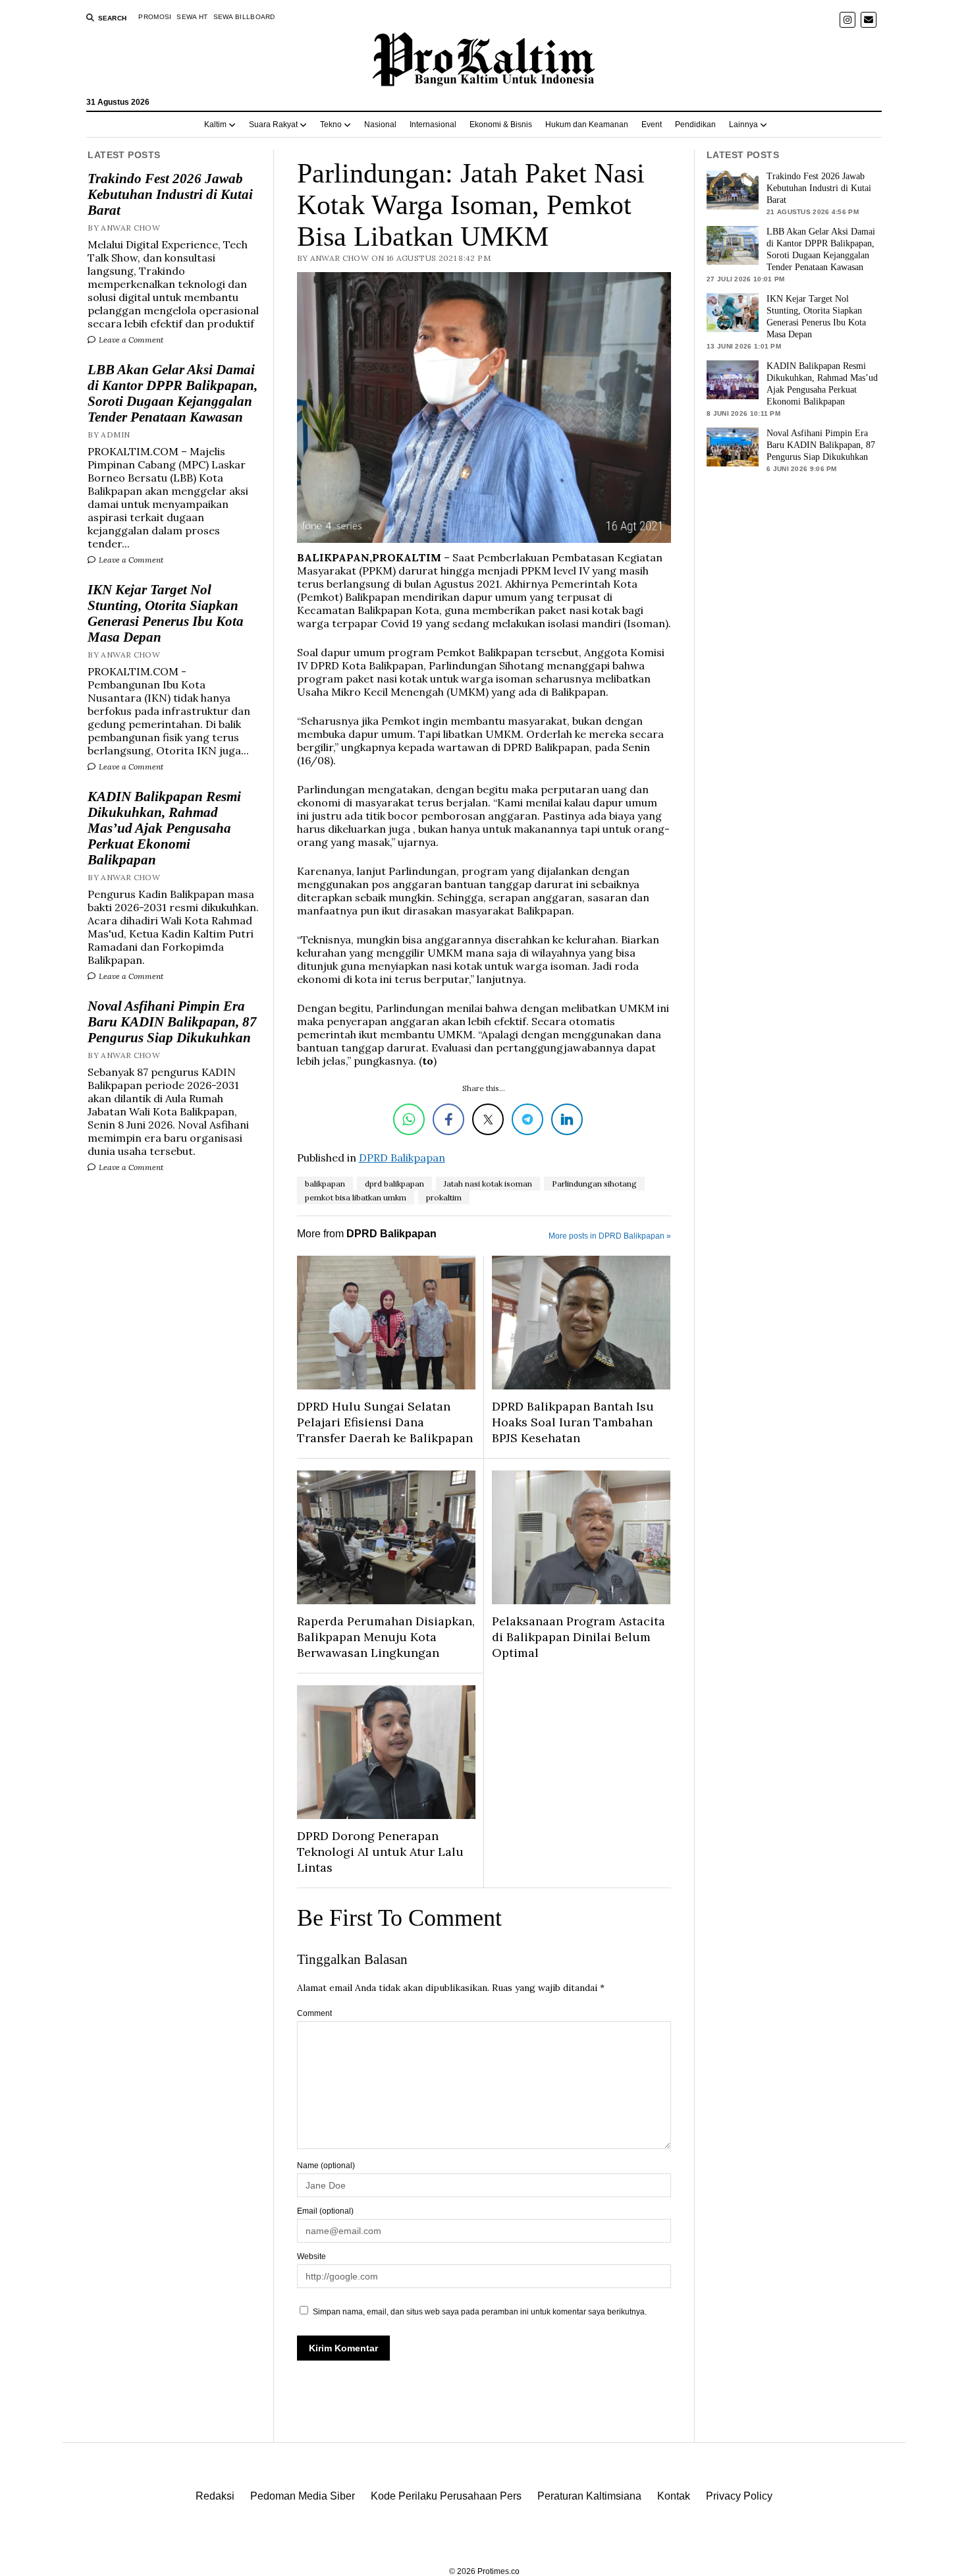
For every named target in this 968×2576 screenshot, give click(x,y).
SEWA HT (192, 17)
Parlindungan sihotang (594, 1184)
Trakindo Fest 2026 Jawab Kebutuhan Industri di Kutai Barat (170, 194)
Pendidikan (695, 125)
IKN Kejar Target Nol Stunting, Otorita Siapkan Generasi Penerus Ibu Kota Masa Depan (166, 613)
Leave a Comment (130, 340)
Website (311, 2256)
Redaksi (215, 2496)
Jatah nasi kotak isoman (488, 1184)
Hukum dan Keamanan (587, 125)
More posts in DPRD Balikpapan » (610, 1236)
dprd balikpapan (394, 1184)
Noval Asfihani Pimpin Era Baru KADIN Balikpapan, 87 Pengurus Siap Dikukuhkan (172, 1022)
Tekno (331, 125)
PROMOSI (155, 17)
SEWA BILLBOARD (244, 17)
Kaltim (215, 125)
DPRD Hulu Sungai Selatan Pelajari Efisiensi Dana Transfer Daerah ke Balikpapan (385, 1422)
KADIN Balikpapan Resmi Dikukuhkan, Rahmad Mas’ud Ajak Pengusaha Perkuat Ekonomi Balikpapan (164, 828)
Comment (314, 2013)
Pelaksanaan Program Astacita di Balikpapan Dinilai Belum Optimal (578, 1637)
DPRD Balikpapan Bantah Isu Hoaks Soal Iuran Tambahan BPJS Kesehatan (573, 1422)
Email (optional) (325, 2211)
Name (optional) (326, 2166)
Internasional (433, 125)
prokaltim (444, 1197)
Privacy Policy (739, 2496)
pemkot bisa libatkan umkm (356, 1197)
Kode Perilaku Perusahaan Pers (446, 2496)
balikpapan (325, 1184)
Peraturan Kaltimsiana (589, 2496)
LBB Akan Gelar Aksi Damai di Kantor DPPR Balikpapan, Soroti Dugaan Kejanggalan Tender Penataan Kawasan (173, 393)
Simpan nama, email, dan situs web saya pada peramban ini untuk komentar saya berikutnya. (480, 2312)
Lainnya (743, 125)
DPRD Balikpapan (402, 1158)
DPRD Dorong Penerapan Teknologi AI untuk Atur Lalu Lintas (380, 1852)
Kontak (674, 2496)
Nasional (380, 125)
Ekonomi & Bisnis (501, 125)
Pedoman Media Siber (303, 2496)
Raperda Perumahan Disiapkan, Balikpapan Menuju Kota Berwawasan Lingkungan (386, 1637)
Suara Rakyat (273, 125)
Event (652, 125)
